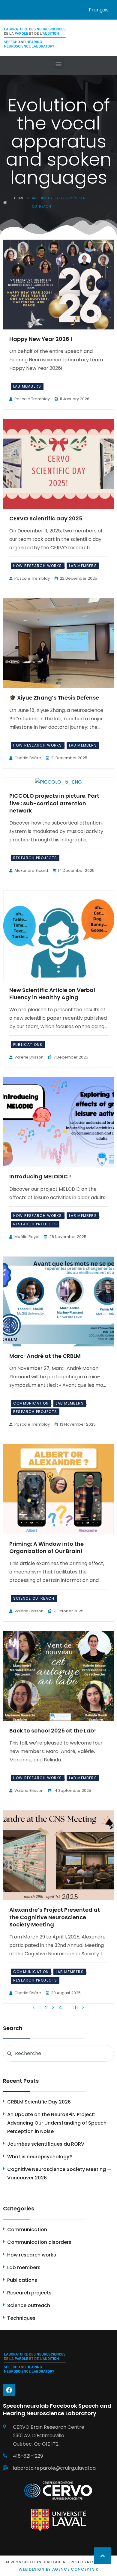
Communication (31, 1403)
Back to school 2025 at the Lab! (53, 1731)
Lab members (27, 386)
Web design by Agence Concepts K (58, 2569)
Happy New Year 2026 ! (41, 339)
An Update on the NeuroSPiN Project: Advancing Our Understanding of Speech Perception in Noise (57, 2123)
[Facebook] (9, 2390)
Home (19, 198)
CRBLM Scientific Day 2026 (39, 2102)
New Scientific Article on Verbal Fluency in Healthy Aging (52, 994)
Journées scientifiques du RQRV (46, 2144)
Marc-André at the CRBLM (45, 1356)
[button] (59, 64)
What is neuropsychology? (40, 2157)
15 (75, 2008)
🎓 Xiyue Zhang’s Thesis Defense (54, 698)
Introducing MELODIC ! (40, 1176)
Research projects (35, 858)
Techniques (21, 2318)
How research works (38, 566)
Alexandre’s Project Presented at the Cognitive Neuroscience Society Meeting (55, 1917)
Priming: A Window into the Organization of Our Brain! (46, 1547)
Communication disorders (39, 2242)
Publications (28, 1045)
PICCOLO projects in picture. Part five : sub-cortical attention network (54, 803)
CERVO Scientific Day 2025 (46, 518)
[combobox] (58, 2053)
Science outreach (34, 1598)
